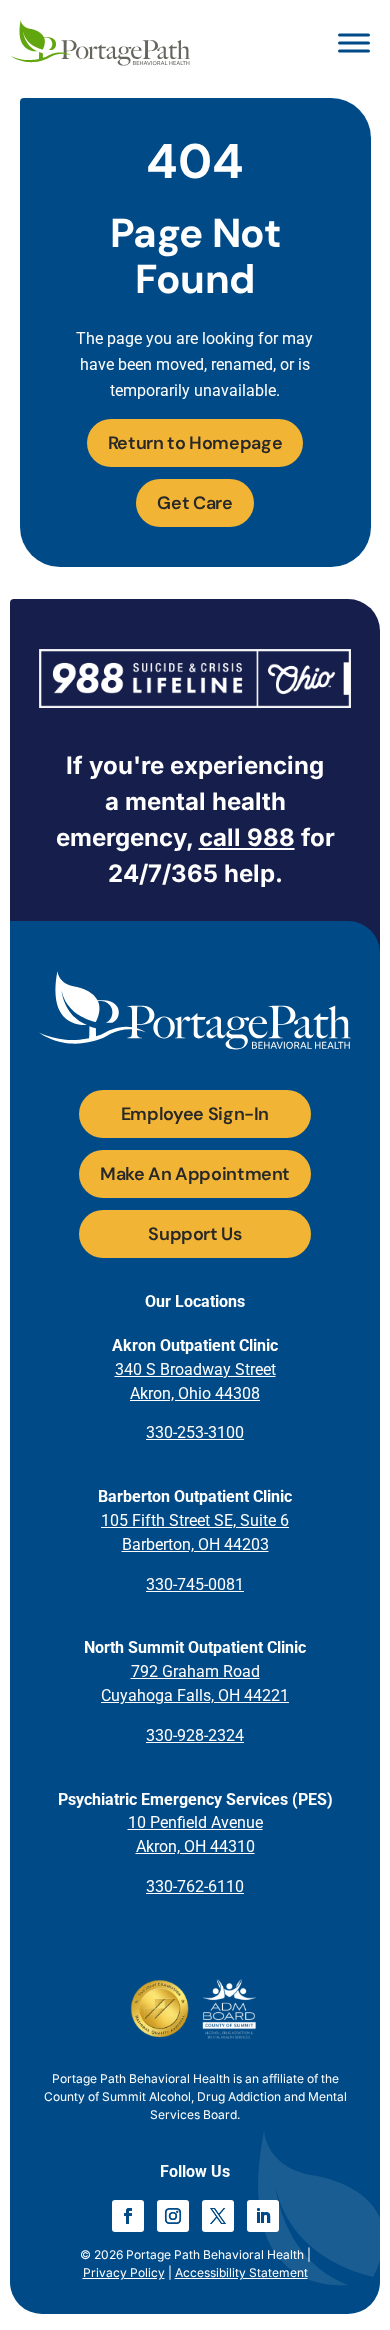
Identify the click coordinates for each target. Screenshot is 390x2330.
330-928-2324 (195, 1735)
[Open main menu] (354, 43)
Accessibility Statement (241, 2272)
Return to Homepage (195, 443)
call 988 (247, 837)
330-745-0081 (195, 1584)
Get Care (194, 503)
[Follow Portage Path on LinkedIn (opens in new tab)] (263, 2216)
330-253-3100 (195, 1432)
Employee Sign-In (195, 1114)
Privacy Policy (124, 2272)
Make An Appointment (195, 1174)
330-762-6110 (195, 1886)
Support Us (194, 1234)
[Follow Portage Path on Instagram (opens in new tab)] (173, 2216)
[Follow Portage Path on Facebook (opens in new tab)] (128, 2216)
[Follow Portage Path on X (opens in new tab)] (218, 2216)
